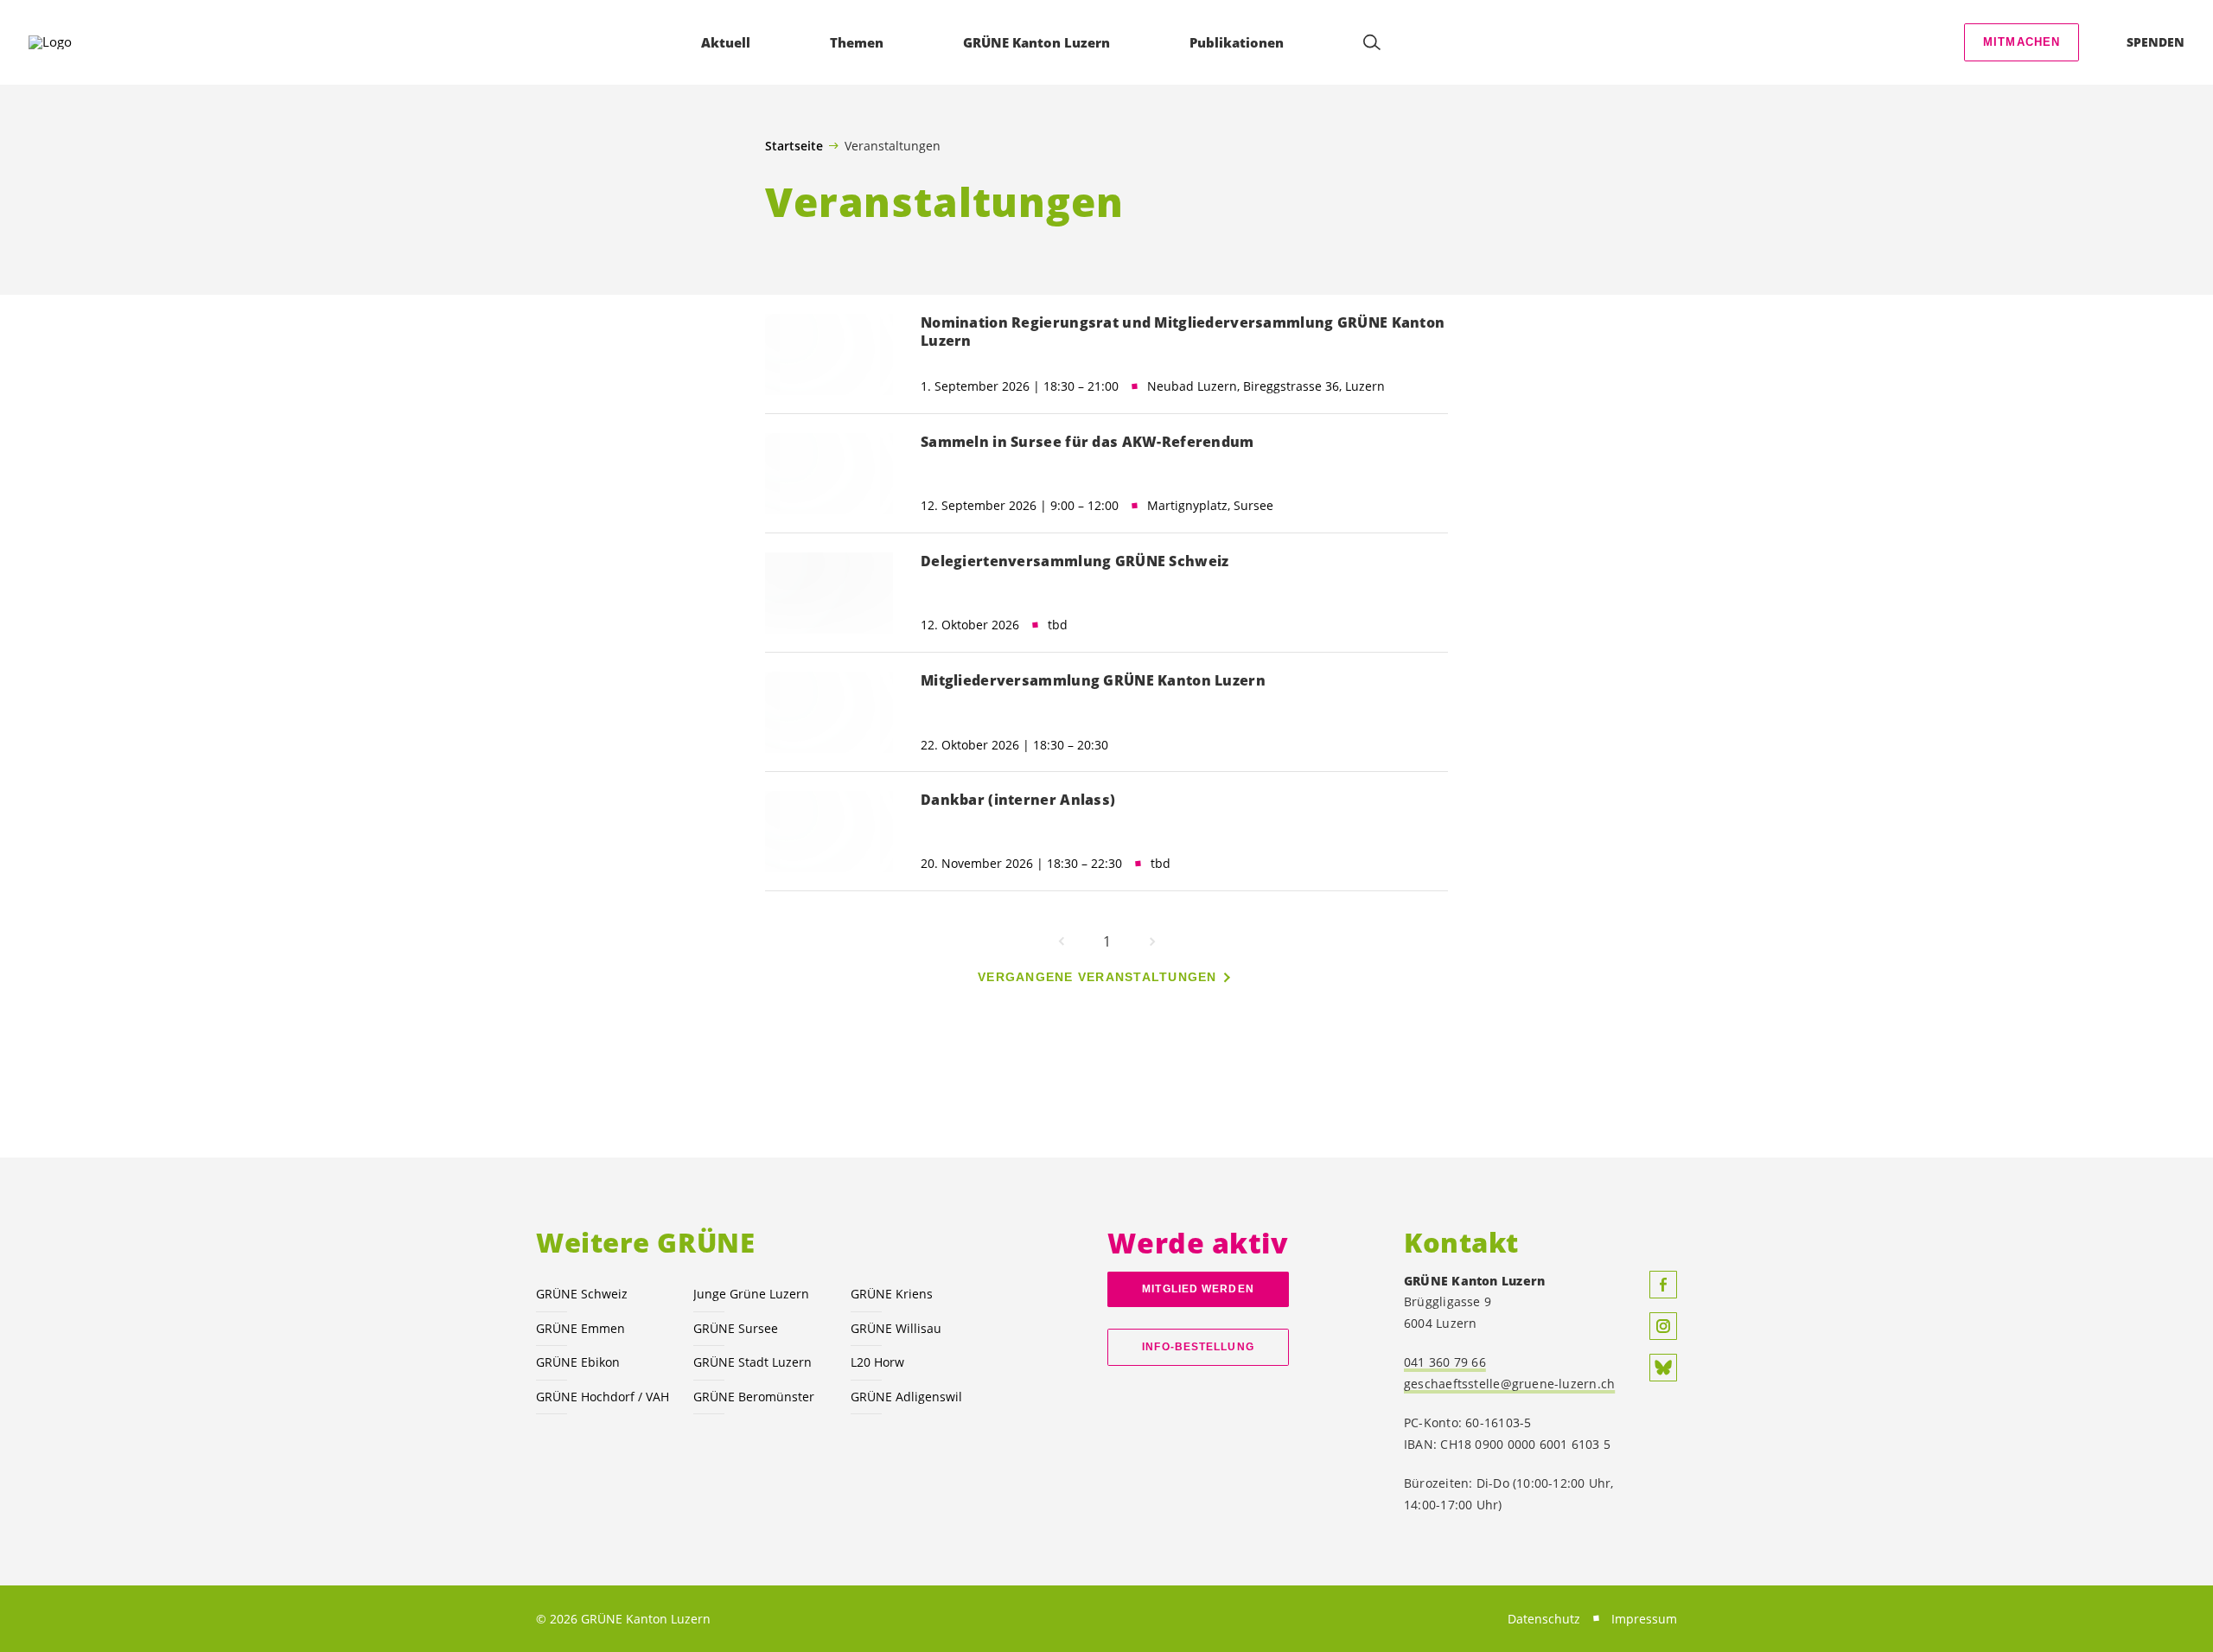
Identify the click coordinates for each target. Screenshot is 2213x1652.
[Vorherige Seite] (1062, 941)
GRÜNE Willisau (896, 1328)
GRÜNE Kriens (892, 1294)
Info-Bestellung (1198, 1347)
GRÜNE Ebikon (578, 1362)
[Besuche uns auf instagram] (1663, 1326)
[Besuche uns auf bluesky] (1663, 1368)
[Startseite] (79, 42)
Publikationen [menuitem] (1237, 42)
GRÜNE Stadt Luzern (753, 1362)
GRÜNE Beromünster (754, 1397)
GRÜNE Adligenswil (906, 1397)
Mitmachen (2022, 42)
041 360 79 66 (1445, 1362)
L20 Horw (877, 1362)
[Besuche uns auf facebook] (1663, 1285)
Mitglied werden (1198, 1289)
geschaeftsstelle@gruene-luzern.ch (1509, 1384)
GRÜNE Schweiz (582, 1294)
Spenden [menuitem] (2156, 42)
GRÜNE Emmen (580, 1328)
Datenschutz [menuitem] (1544, 1619)
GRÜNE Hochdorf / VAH (603, 1397)
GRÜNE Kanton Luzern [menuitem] (1036, 42)
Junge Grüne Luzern (751, 1294)
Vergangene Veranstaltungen (1097, 977)
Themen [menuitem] (857, 42)
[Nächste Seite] (1152, 941)
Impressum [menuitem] (1644, 1619)
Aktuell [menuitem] (726, 42)
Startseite (794, 146)
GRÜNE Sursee (736, 1328)
